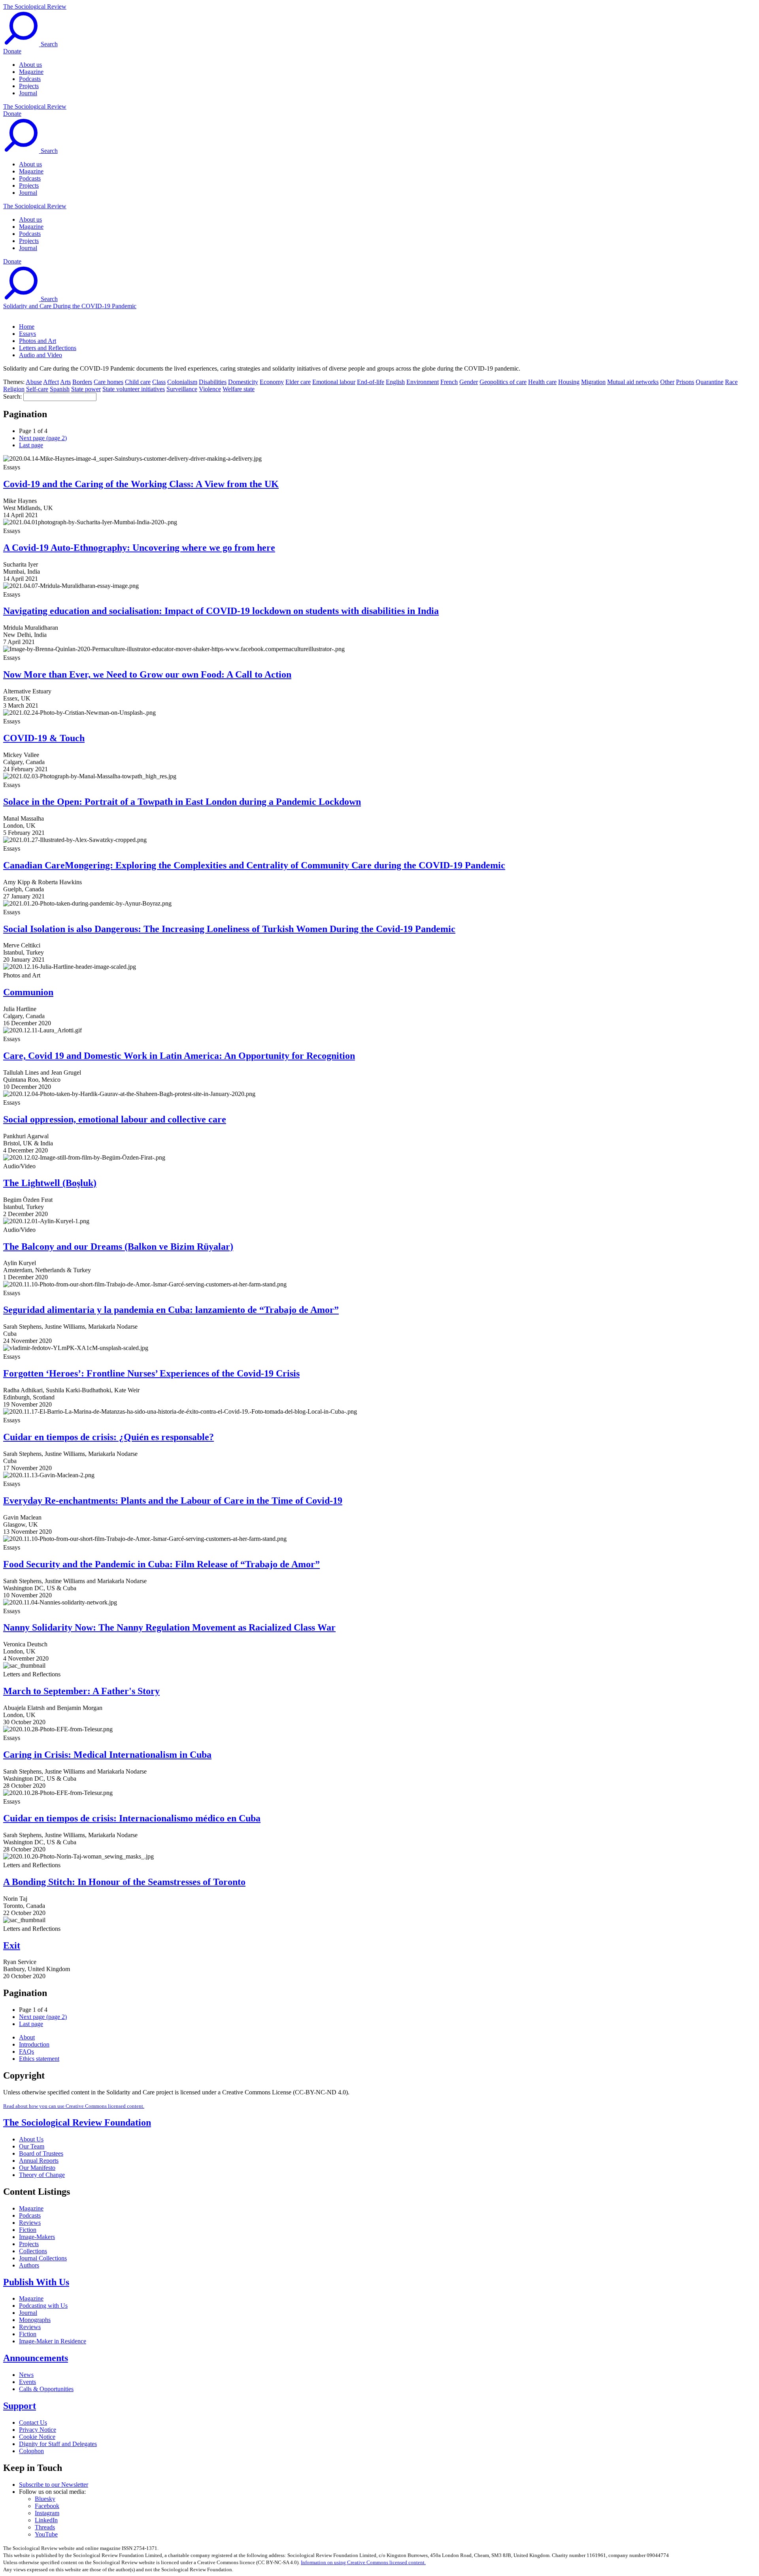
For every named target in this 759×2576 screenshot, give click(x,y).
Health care (542, 382)
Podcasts (30, 79)
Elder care (298, 382)
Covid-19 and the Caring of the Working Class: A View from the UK (141, 484)
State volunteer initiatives (134, 389)
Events (27, 2382)
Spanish (60, 389)
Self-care (37, 389)
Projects (29, 86)
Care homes (109, 382)
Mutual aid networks (633, 382)
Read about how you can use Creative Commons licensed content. (74, 2106)
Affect (51, 382)
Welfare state (239, 389)
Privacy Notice (38, 2430)
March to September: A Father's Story (81, 1691)
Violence (210, 389)
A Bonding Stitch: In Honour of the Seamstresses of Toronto (124, 1882)
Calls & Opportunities (46, 2389)
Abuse (34, 382)
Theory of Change (42, 2175)
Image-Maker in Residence (53, 2341)
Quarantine (710, 382)
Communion (28, 992)
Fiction (28, 2230)
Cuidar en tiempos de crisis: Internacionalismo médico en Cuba (132, 1818)
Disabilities (213, 382)
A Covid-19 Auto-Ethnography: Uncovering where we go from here (139, 548)
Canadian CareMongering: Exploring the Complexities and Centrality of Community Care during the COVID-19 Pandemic (254, 865)
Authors (29, 2265)
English (395, 382)
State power (86, 389)
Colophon (31, 2451)
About (27, 2037)
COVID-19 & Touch (44, 738)
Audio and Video (41, 355)
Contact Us (33, 2423)
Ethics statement (39, 2059)
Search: (12, 396)
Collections (33, 2251)
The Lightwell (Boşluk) (50, 1183)
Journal (28, 93)
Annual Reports (39, 2161)
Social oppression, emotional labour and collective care (115, 1119)
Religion (14, 389)
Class (159, 382)
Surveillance (182, 389)
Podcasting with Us (43, 2306)
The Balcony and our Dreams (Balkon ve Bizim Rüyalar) (118, 1247)
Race (731, 382)
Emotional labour (334, 382)
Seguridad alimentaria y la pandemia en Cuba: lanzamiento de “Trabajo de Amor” (171, 1310)
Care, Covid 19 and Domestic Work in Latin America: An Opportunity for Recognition (179, 1056)
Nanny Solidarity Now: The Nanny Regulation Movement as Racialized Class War (169, 1627)
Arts (65, 382)
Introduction (34, 2044)
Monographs (35, 2320)
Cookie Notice (37, 2437)
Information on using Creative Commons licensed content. (363, 2562)
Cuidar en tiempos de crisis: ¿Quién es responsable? (109, 1437)
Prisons (685, 382)
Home (27, 327)
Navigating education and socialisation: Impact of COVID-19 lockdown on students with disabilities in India (221, 611)
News (26, 2375)
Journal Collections (43, 2258)
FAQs (26, 2052)
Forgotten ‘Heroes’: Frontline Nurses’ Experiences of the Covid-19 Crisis (151, 1373)
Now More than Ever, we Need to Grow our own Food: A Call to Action (147, 674)
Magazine (31, 72)
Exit (12, 1945)
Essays (27, 334)
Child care (138, 382)
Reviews (30, 2223)
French (449, 382)
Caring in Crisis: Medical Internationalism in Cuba (107, 1755)
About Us (31, 2139)
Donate (12, 51)
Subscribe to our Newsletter (54, 2485)
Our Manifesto (37, 2168)
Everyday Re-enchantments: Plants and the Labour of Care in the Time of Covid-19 (173, 1501)
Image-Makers (37, 2237)
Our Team (32, 2146)
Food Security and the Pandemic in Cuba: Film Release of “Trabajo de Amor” (161, 1564)
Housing (569, 382)
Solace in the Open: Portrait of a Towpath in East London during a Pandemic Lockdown (182, 802)
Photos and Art (38, 341)
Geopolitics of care (503, 382)
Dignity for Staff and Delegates (58, 2444)
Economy (272, 382)
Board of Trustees (41, 2153)
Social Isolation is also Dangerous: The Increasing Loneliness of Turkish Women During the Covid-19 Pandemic (229, 929)
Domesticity (243, 382)
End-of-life (371, 382)
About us (30, 65)
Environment (423, 382)
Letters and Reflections (48, 348)
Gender (469, 382)
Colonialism (182, 382)
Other (667, 382)
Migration (593, 382)
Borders (82, 382)
